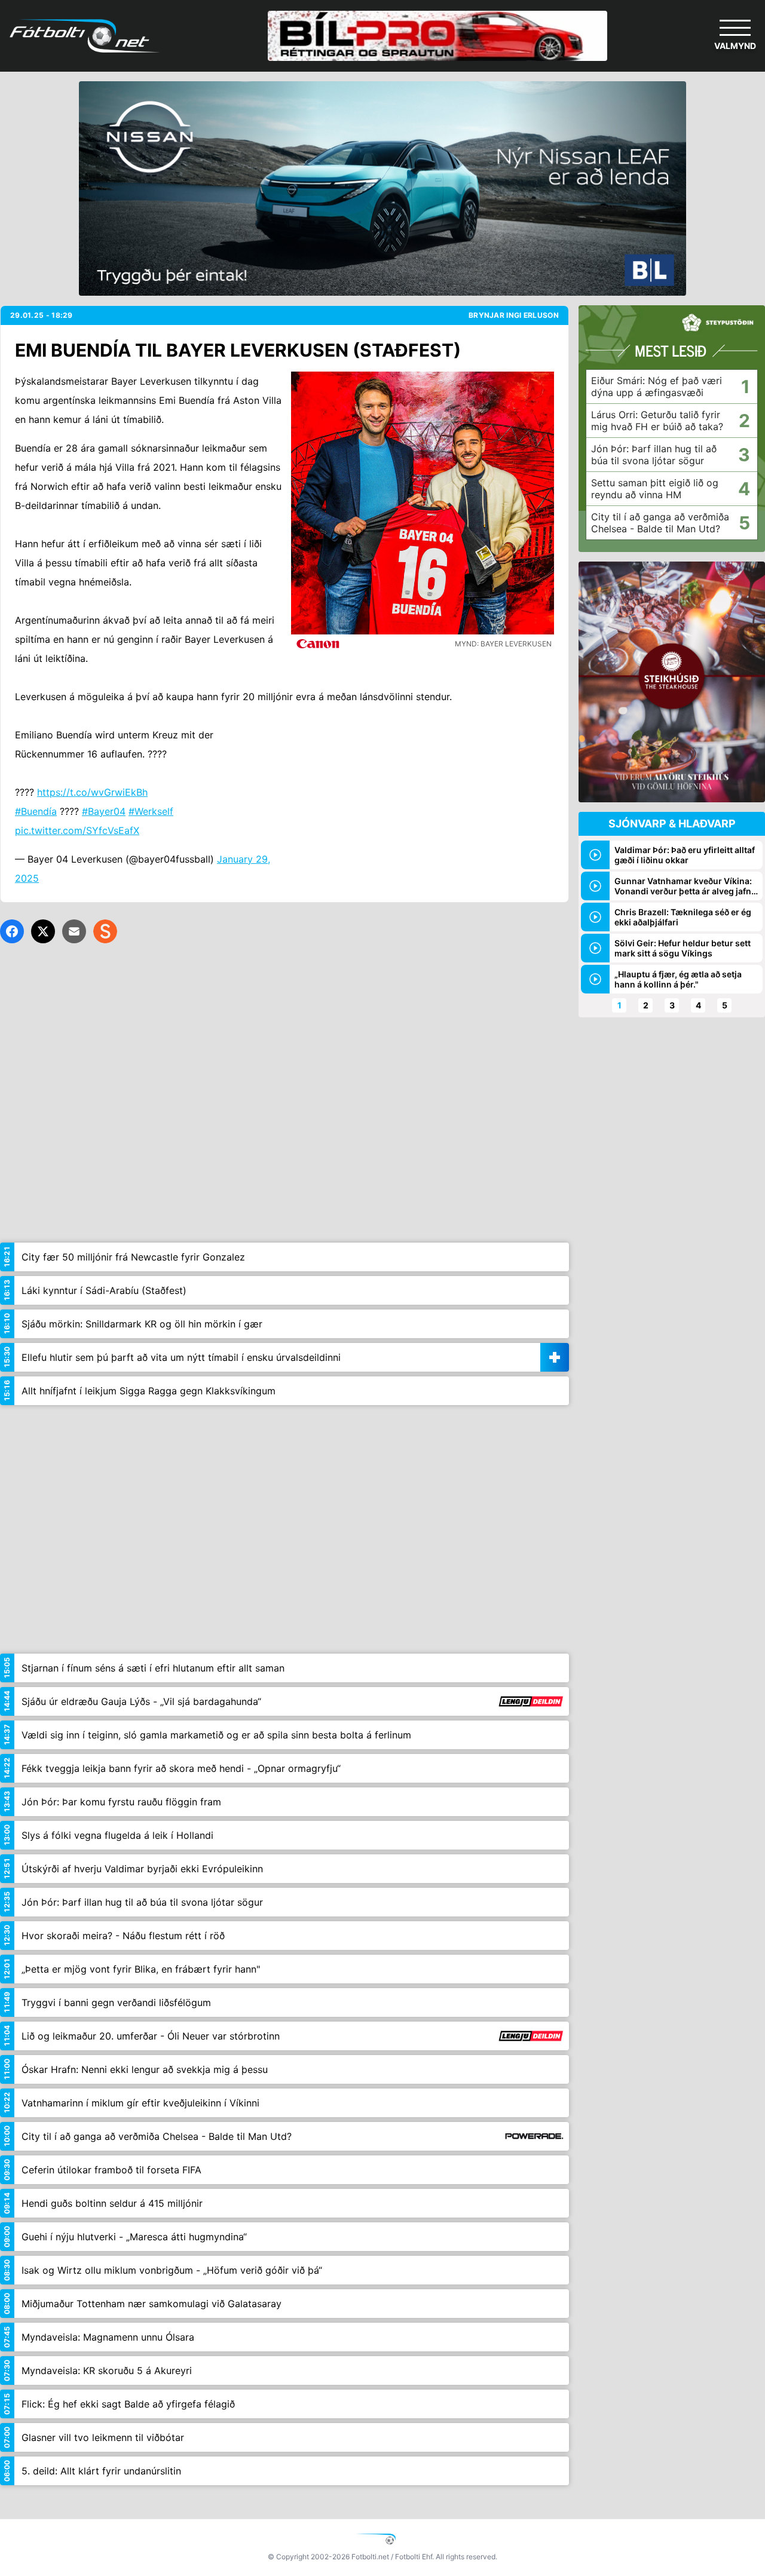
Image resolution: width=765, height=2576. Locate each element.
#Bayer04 (104, 811)
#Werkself (151, 811)
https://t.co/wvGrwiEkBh (92, 792)
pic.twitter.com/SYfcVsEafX (77, 830)
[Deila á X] (43, 931)
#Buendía (36, 811)
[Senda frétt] (74, 931)
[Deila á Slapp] (105, 931)
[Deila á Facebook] (12, 931)
